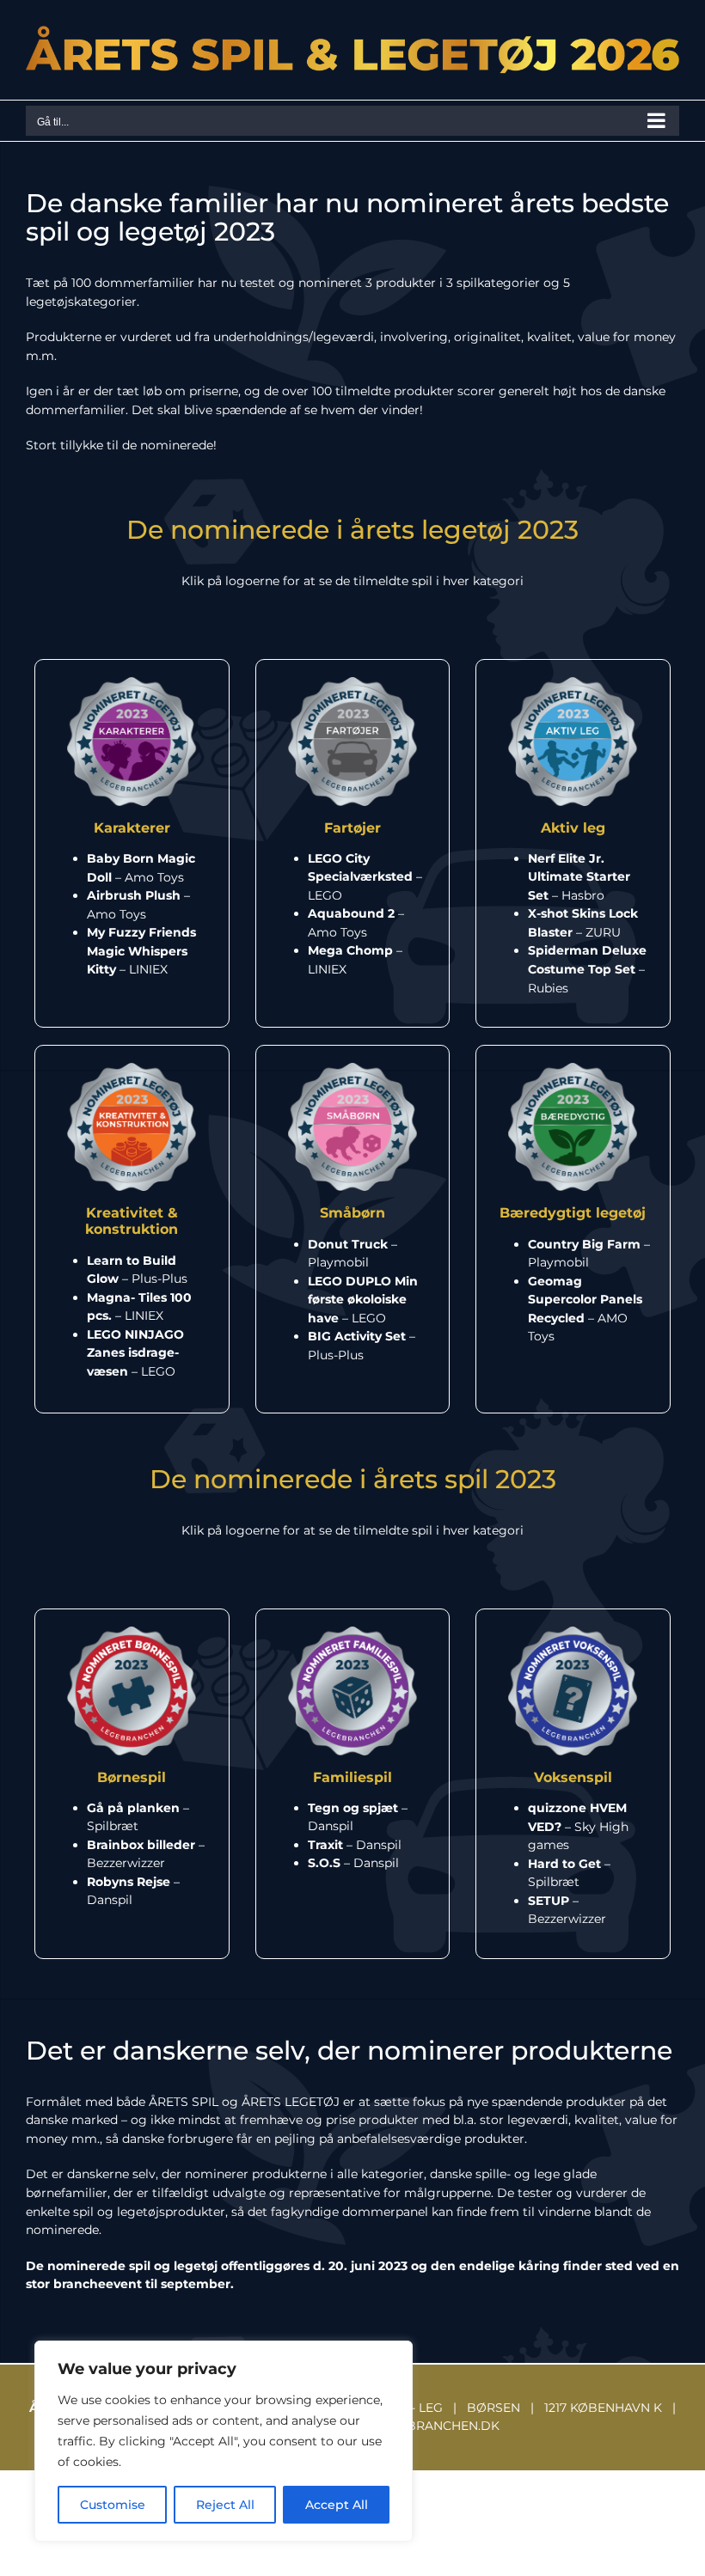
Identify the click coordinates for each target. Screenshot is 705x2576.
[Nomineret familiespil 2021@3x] (352, 1633)
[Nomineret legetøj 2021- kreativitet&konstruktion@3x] (132, 1069)
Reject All (225, 2505)
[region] (224, 2441)
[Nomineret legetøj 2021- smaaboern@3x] (352, 1069)
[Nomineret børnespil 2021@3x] (132, 1633)
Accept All (337, 2505)
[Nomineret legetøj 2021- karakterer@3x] (132, 683)
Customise (113, 2505)
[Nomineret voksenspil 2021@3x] (573, 1633)
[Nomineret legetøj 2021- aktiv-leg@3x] (573, 683)
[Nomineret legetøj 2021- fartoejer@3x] (352, 683)
